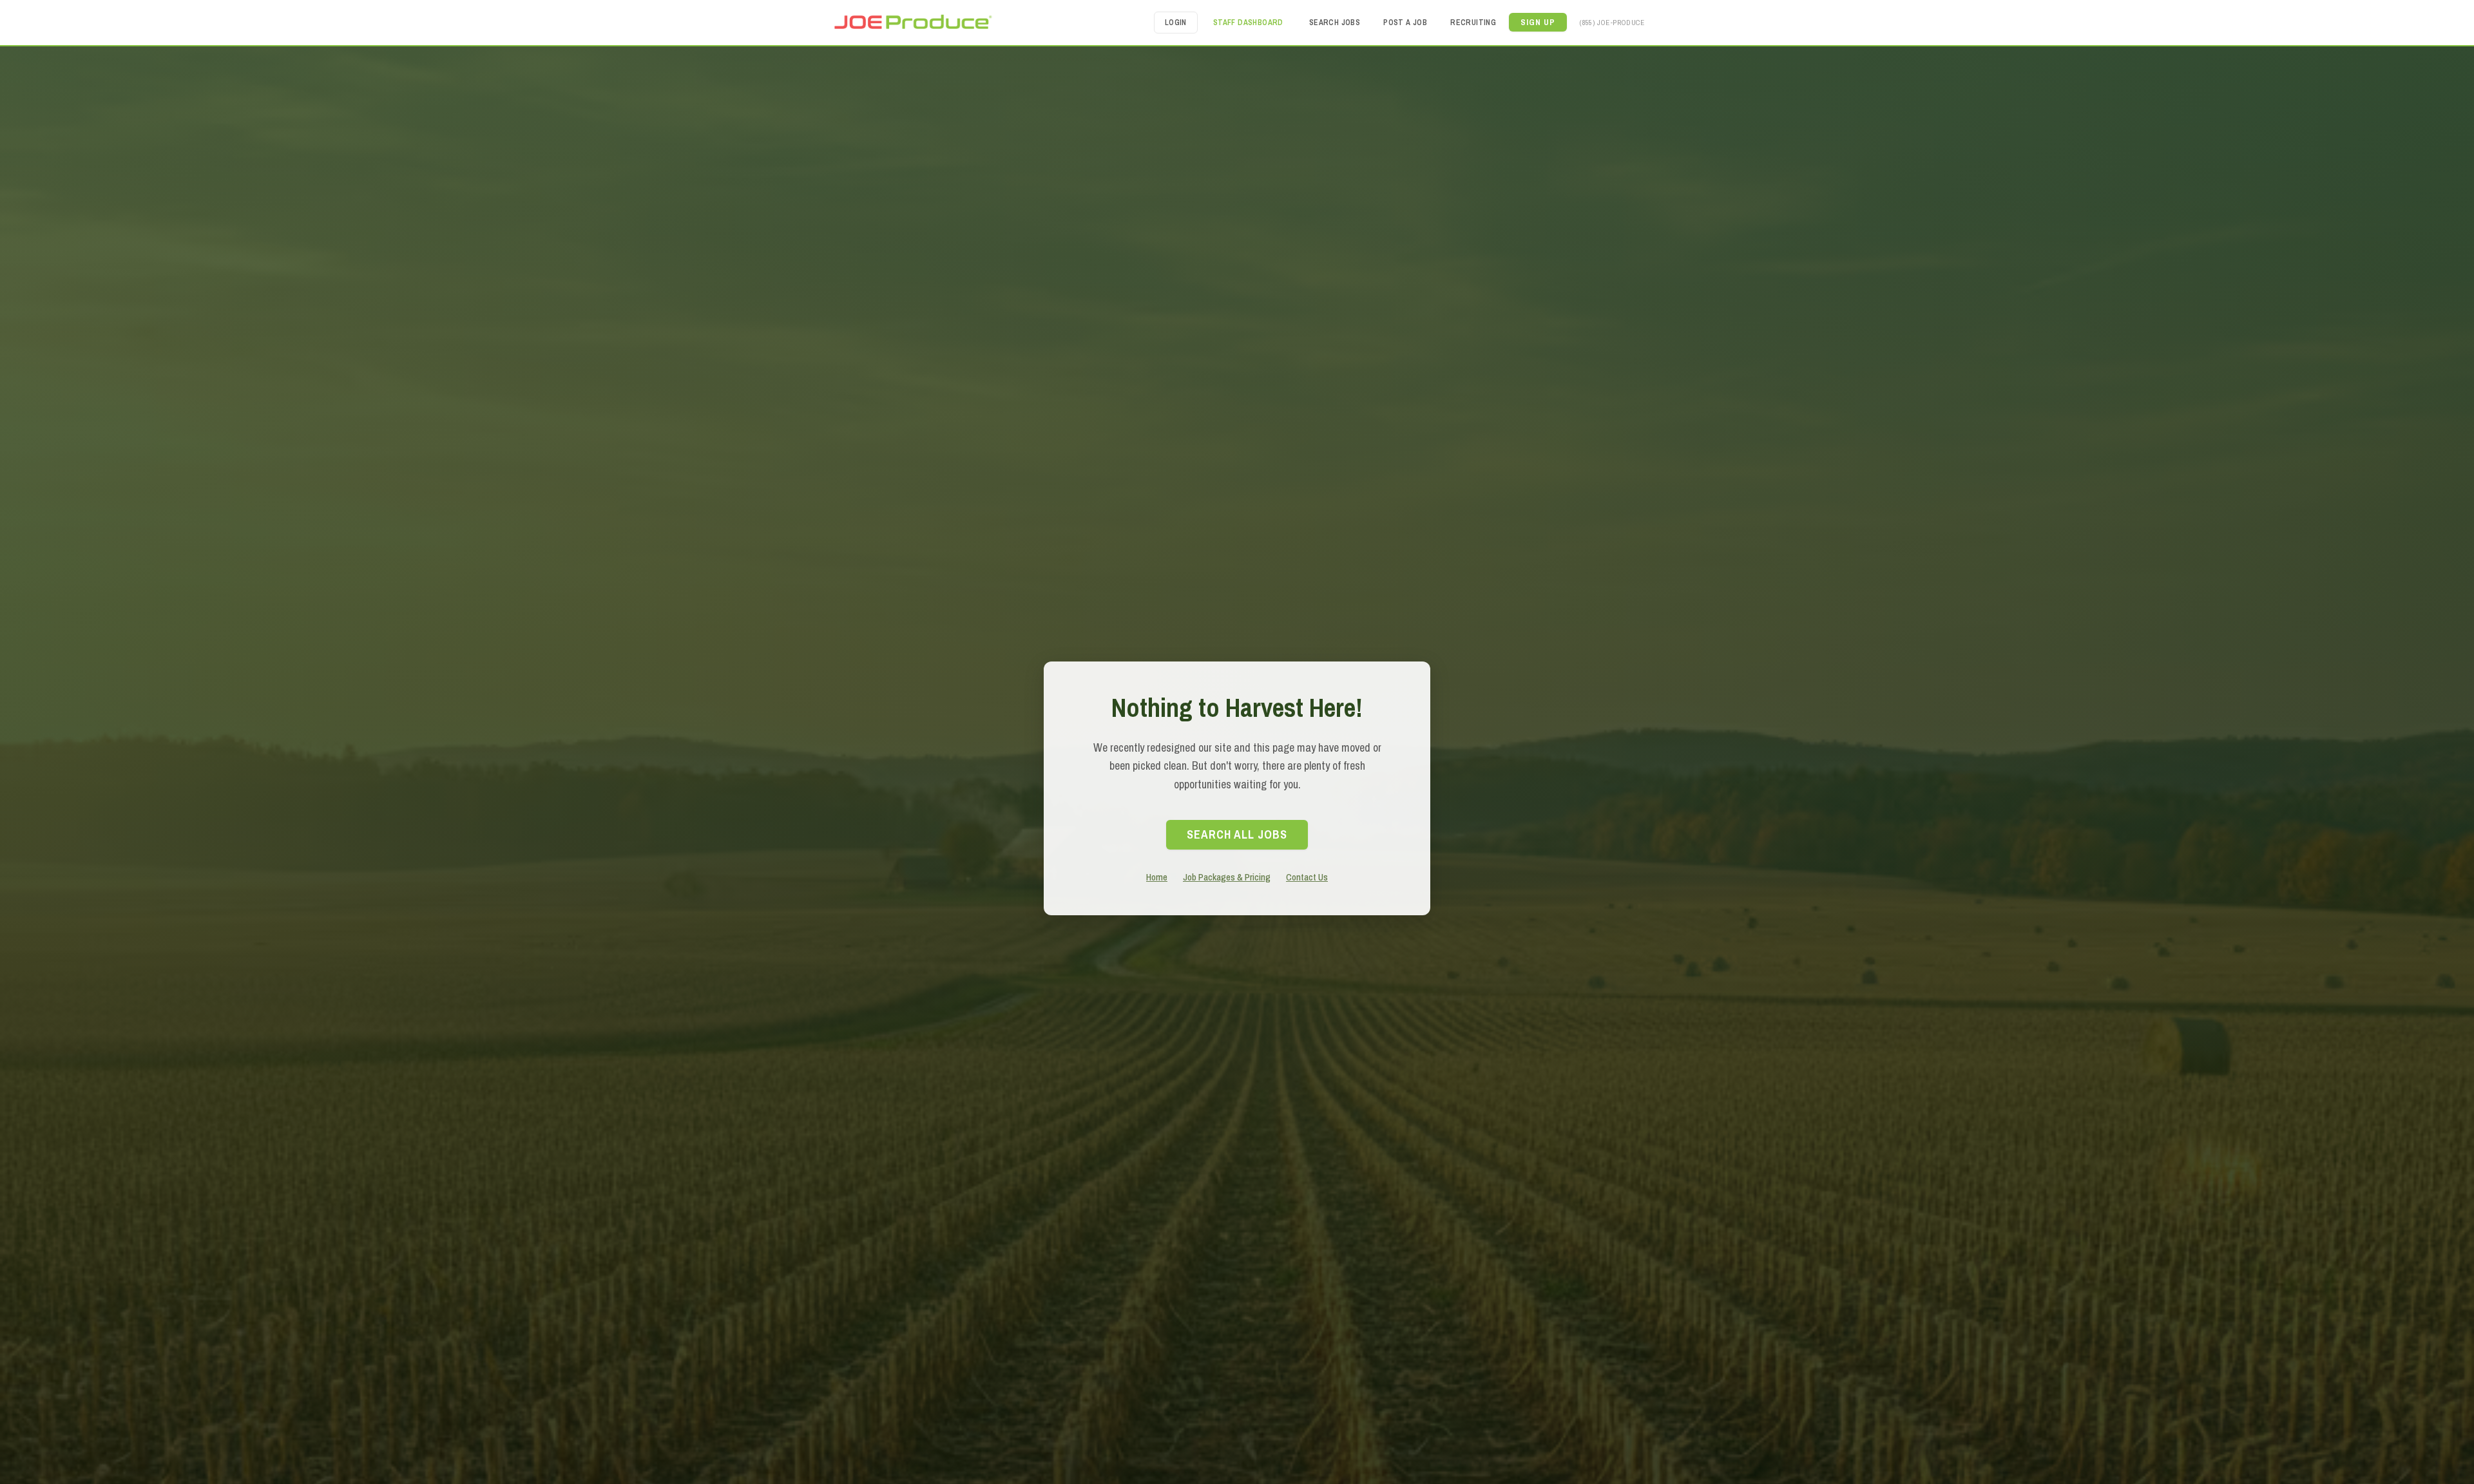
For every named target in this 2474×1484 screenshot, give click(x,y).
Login (1176, 23)
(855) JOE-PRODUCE (1612, 22)
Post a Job (1405, 23)
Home (1157, 877)
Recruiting (1473, 23)
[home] (912, 22)
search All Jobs (1237, 834)
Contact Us (1307, 877)
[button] (1538, 22)
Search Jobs (1335, 23)
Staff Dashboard (1248, 23)
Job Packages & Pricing (1227, 877)
